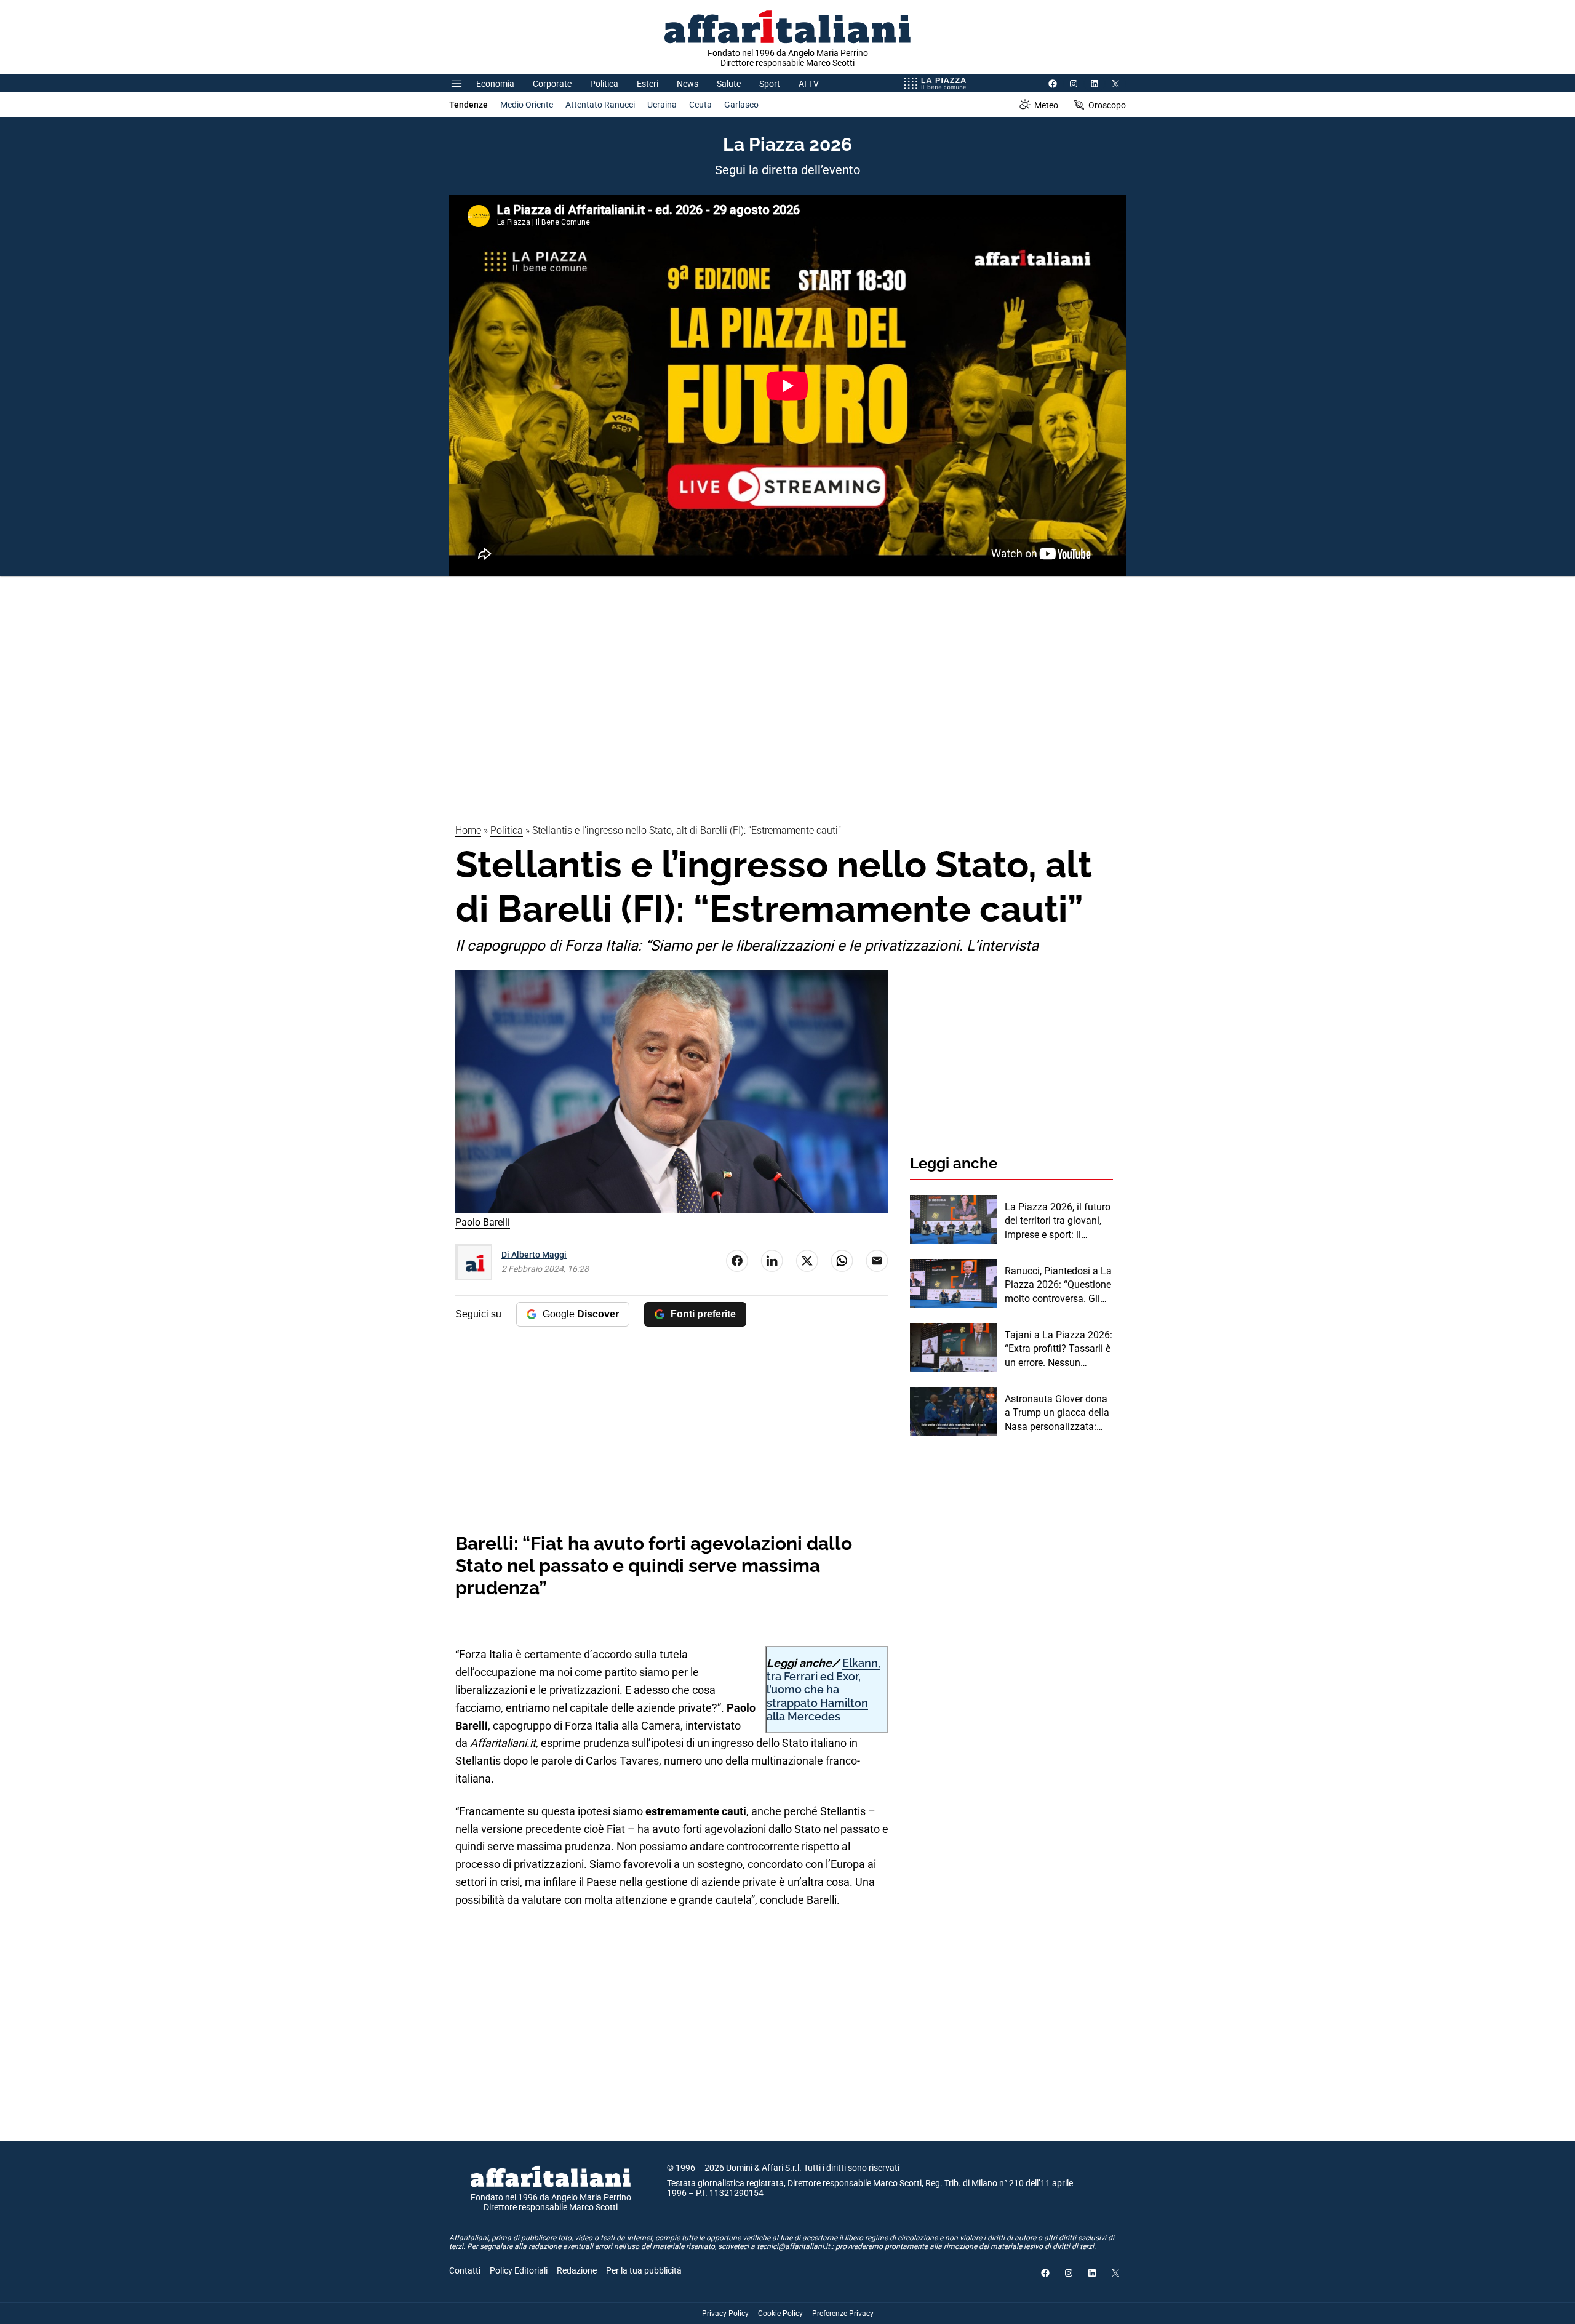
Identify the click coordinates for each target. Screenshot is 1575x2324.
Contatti (465, 2270)
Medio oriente (527, 105)
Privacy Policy (725, 2314)
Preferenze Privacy (843, 2314)
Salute (729, 84)
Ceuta (700, 105)
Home (468, 830)
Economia (495, 84)
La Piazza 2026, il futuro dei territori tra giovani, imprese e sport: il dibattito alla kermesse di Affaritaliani (1058, 1221)
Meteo (1046, 105)
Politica (604, 84)
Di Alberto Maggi (534, 1255)
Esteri (648, 84)
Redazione (577, 2270)
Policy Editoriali (519, 2270)
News (688, 84)
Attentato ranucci (600, 105)
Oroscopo (1107, 105)
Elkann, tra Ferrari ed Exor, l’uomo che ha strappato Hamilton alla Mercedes (823, 1689)
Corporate (552, 84)
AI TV (809, 84)
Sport (770, 84)
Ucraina (662, 105)
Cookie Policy (780, 2314)
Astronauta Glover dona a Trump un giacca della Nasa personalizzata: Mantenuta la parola (1057, 1413)
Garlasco (741, 105)
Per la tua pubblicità (644, 2270)
